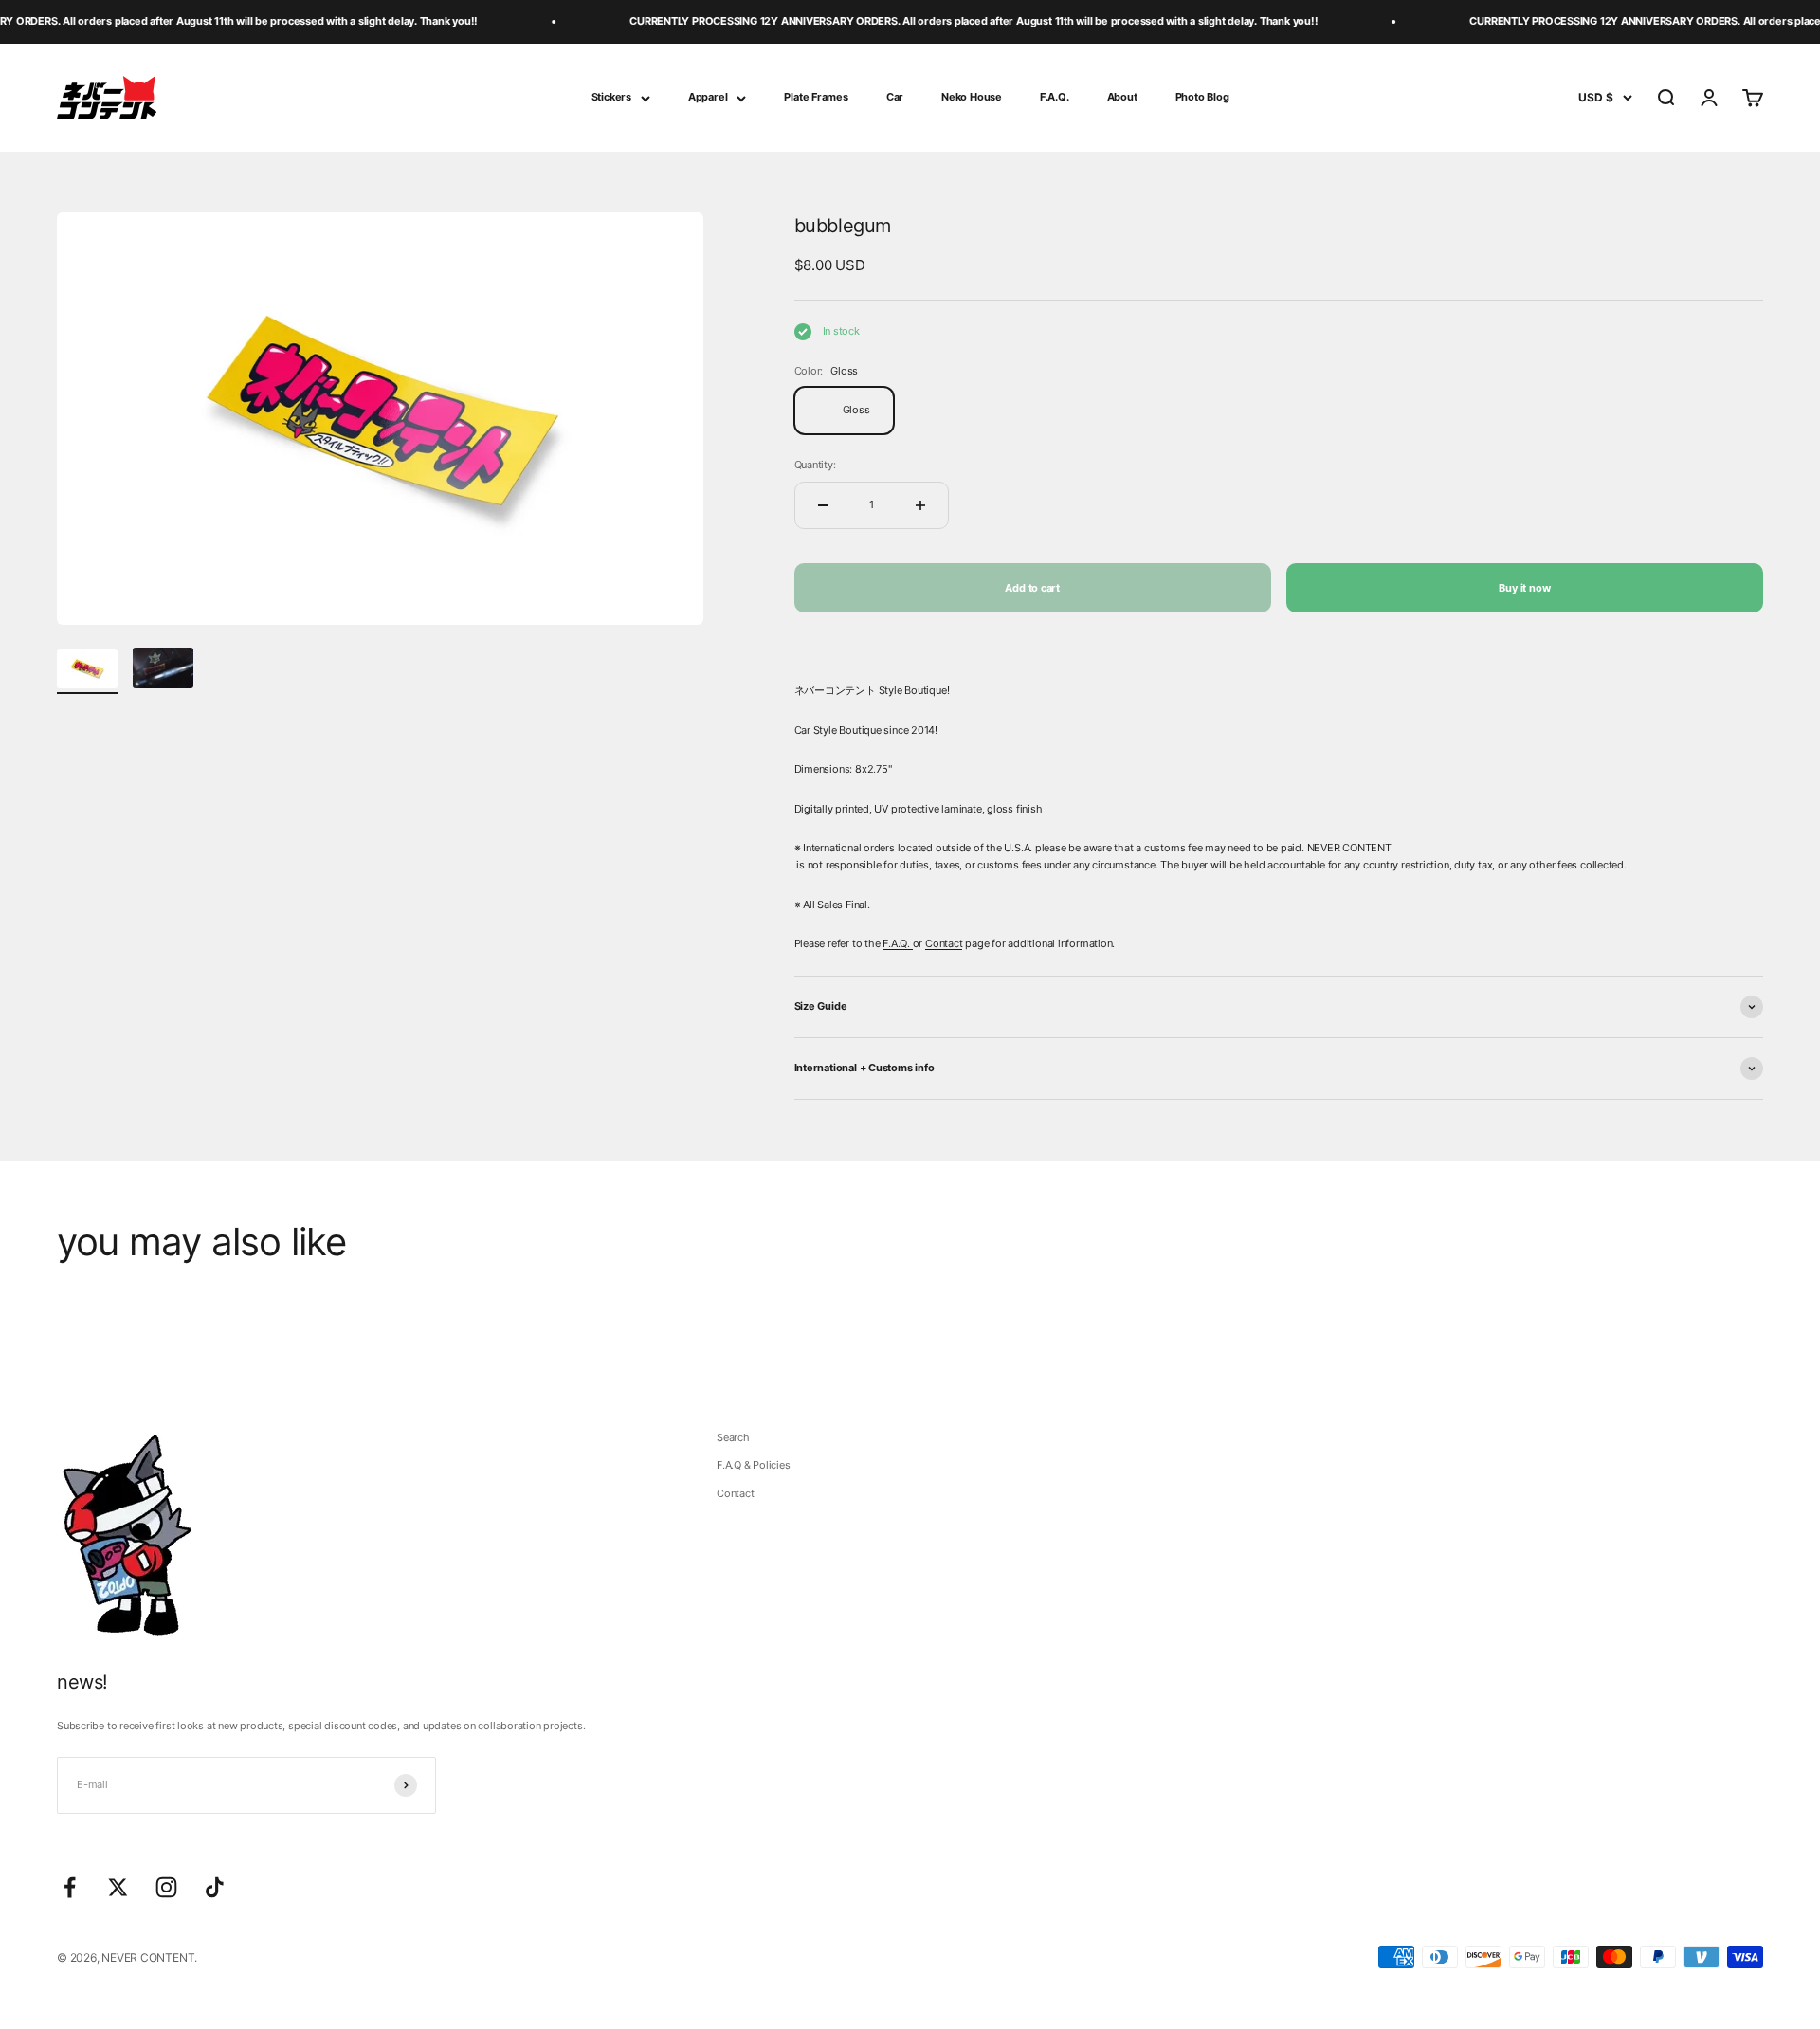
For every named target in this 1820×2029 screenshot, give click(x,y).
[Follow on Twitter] (118, 1887)
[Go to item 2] (163, 671)
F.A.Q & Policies (753, 1465)
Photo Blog (1202, 97)
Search (733, 1437)
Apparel (708, 97)
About (1122, 97)
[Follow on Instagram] (166, 1887)
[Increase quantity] (920, 505)
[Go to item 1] (87, 672)
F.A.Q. (1055, 97)
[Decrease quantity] (823, 505)
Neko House (972, 97)
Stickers (611, 97)
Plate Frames (816, 97)
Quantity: (815, 465)
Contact (944, 943)
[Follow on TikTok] (215, 1887)
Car (895, 97)
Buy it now (1524, 588)
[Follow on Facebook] (70, 1887)
